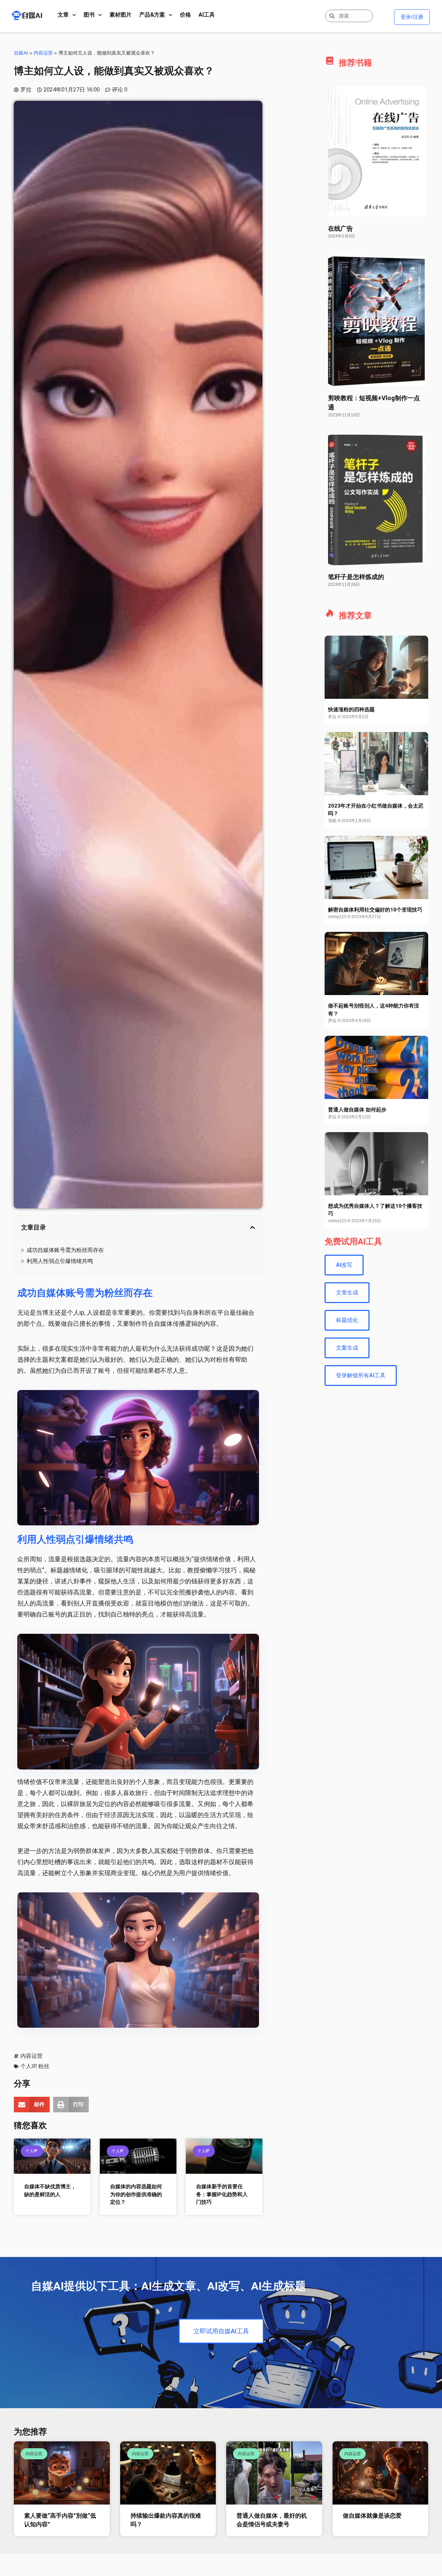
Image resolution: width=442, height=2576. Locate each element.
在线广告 (340, 228)
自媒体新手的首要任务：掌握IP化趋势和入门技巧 (222, 2194)
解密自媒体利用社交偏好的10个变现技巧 (375, 910)
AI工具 (207, 15)
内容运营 (43, 53)
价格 (185, 15)
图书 (89, 15)
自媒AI (21, 53)
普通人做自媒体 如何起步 (357, 1110)
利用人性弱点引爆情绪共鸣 (60, 1261)
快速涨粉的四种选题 (351, 710)
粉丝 (44, 2066)
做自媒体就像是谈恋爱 (372, 2516)
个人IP (28, 2066)
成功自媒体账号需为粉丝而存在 (65, 1250)
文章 (63, 15)
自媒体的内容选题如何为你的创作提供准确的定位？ (136, 2194)
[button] (252, 1227)
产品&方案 (152, 15)
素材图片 (121, 15)
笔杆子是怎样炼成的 (356, 577)
